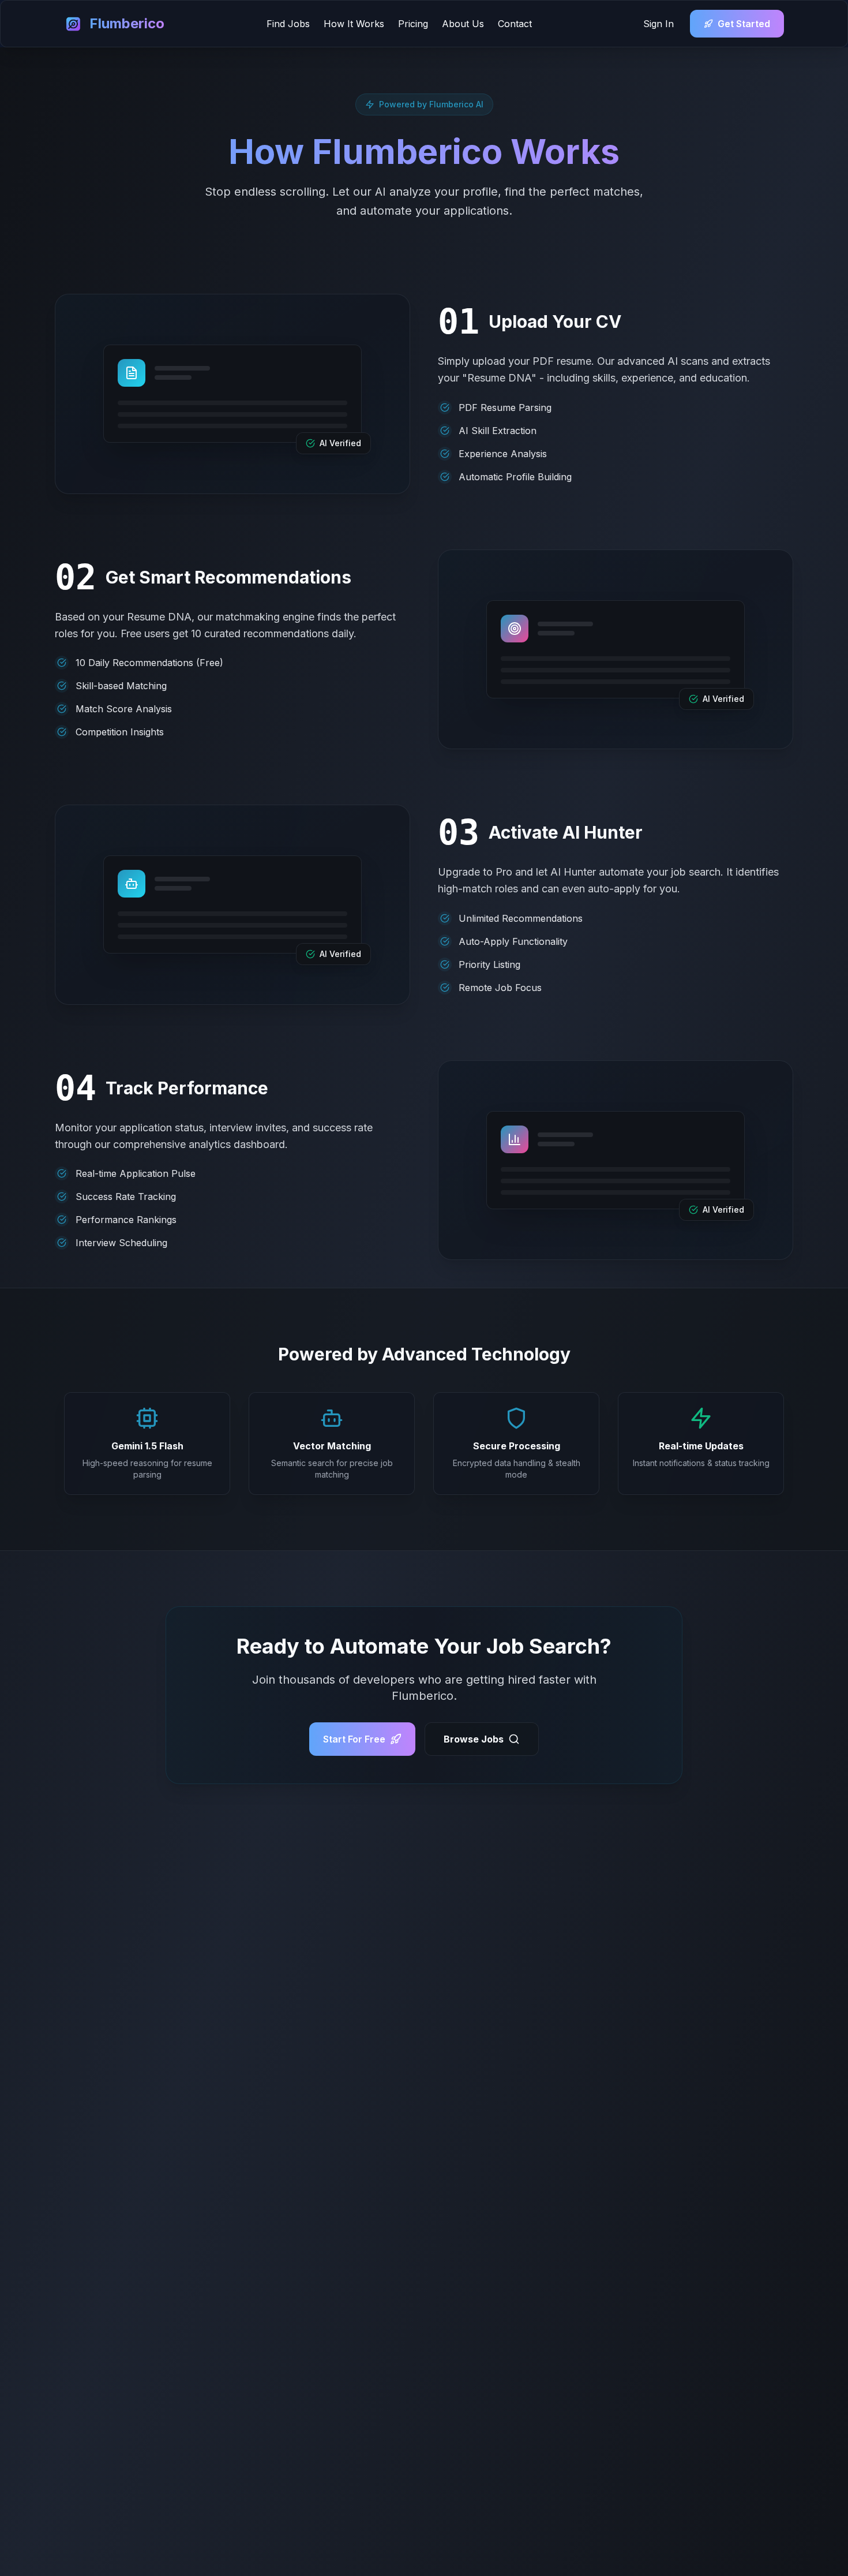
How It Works (354, 24)
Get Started (744, 24)
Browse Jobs (474, 1739)
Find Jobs (288, 24)
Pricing (413, 24)
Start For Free (354, 1739)
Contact (515, 24)
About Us (463, 24)
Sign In (658, 24)
